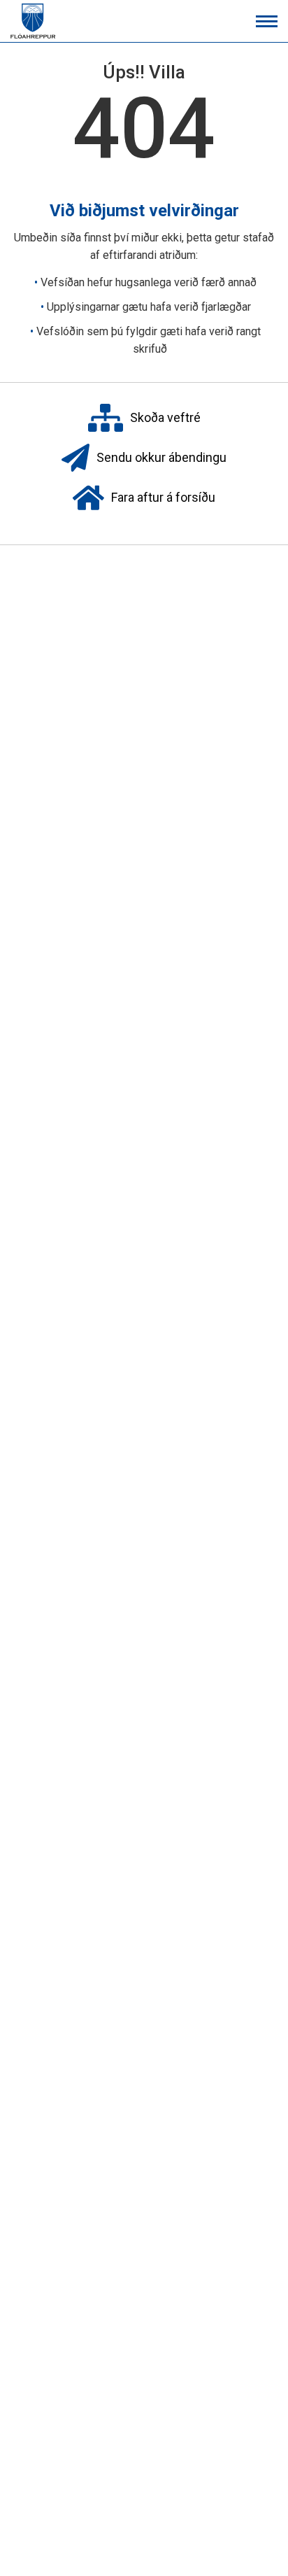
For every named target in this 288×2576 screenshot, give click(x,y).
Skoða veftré (165, 417)
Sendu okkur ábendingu (161, 457)
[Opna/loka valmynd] (267, 21)
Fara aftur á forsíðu (163, 497)
